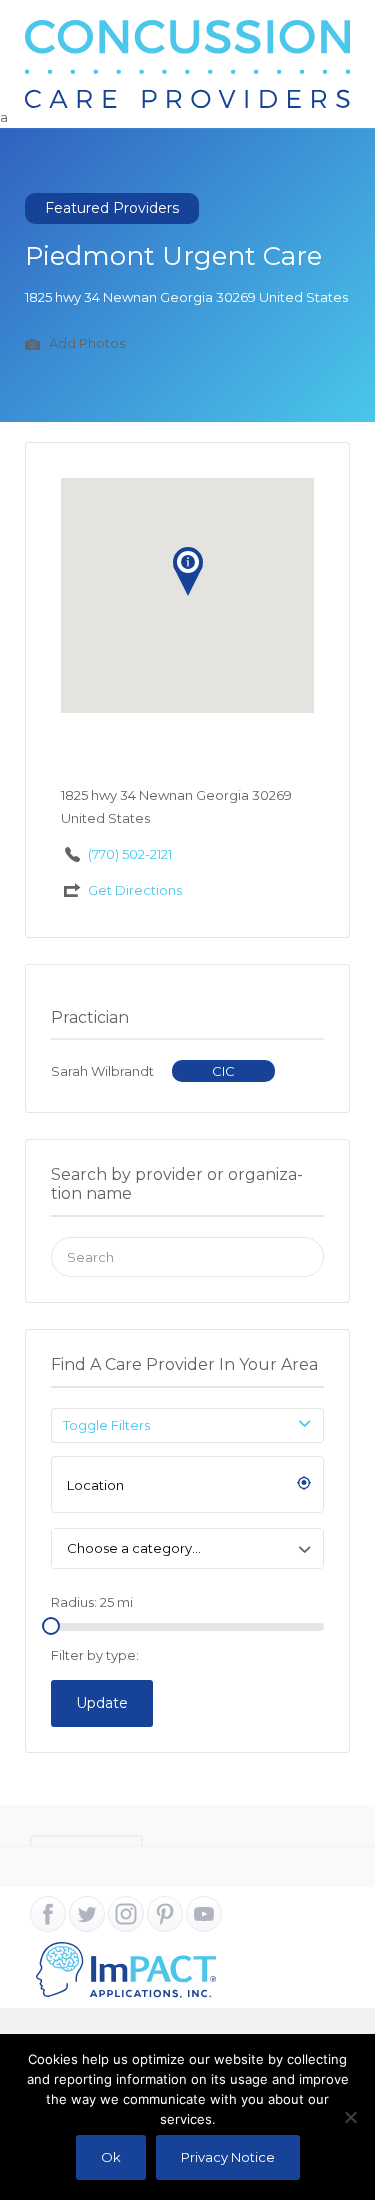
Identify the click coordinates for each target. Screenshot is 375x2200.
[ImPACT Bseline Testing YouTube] (204, 1914)
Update (102, 1703)
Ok (111, 2157)
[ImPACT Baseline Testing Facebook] (48, 1914)
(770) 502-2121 (130, 854)
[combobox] (187, 1548)
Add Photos (85, 344)
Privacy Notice (228, 2157)
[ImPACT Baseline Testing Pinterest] (165, 1914)
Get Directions (135, 890)
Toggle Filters (106, 1425)
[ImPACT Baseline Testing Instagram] (126, 1914)
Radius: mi (92, 1602)
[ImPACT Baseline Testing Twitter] (87, 1914)
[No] (350, 2117)
